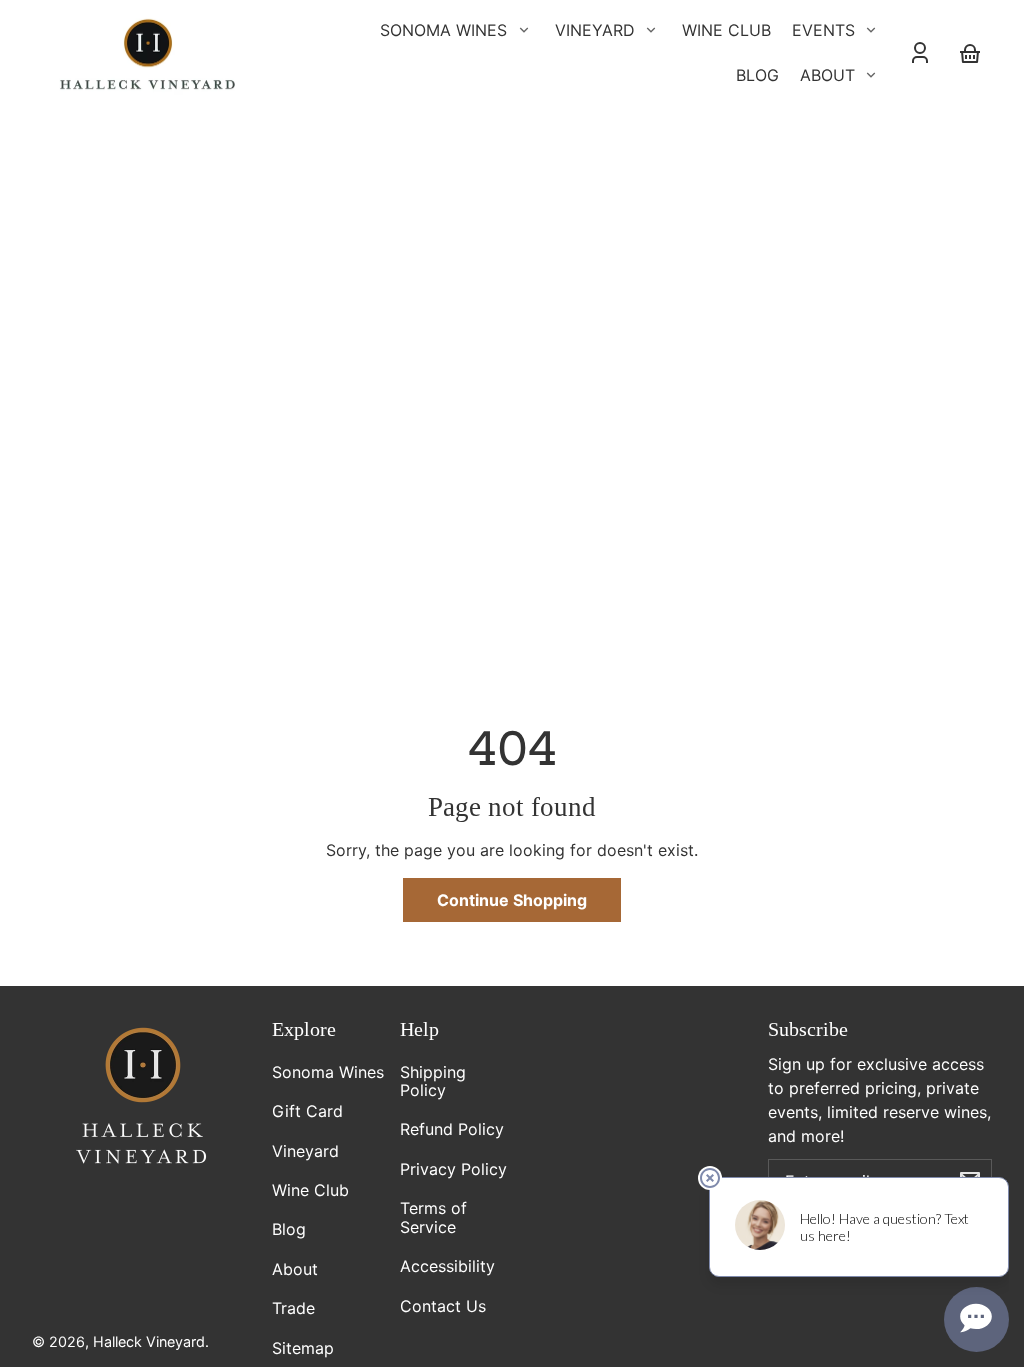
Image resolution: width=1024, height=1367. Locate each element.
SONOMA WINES (443, 30)
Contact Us (443, 1306)
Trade (293, 1308)
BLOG (757, 75)
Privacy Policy (453, 1169)
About (295, 1269)
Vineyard (305, 1151)
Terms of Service (433, 1217)
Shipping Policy (433, 1081)
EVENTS (823, 30)
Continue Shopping (512, 900)
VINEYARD (595, 30)
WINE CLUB (726, 30)
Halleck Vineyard (149, 1341)
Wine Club (310, 1190)
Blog (289, 1229)
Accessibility (447, 1266)
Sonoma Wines (328, 1072)
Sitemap (303, 1348)
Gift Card (307, 1111)
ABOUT (827, 75)
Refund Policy (452, 1129)
